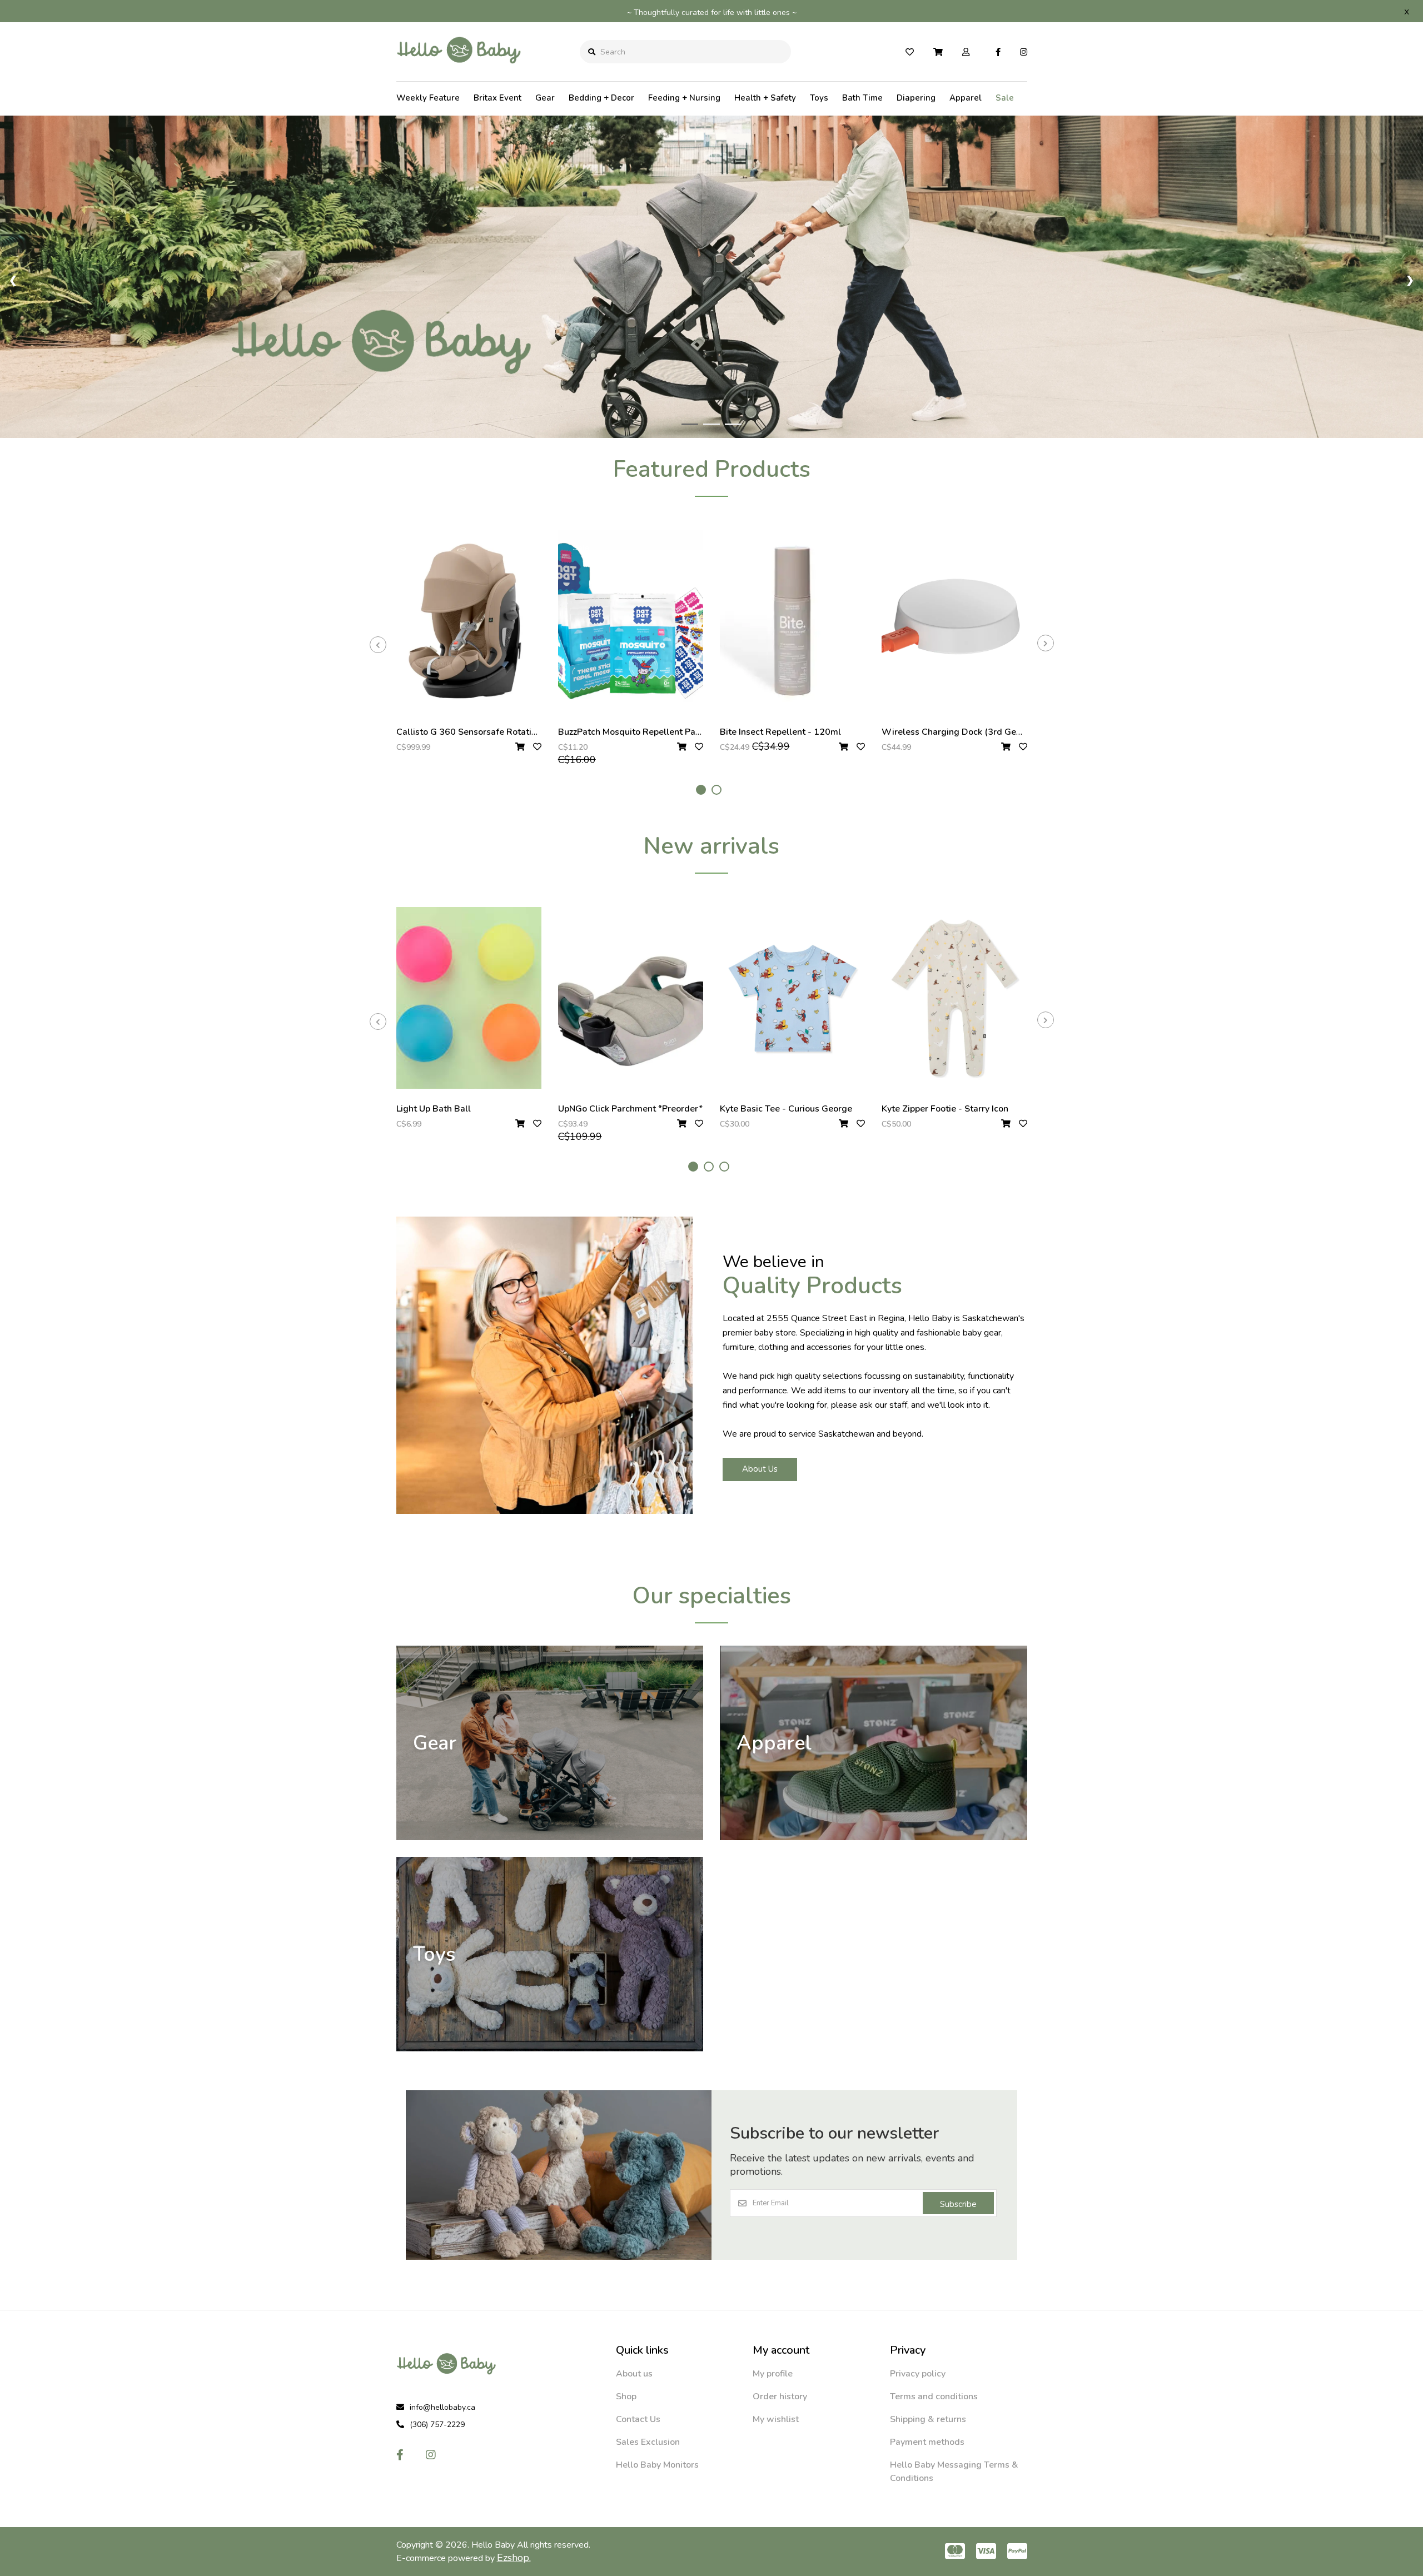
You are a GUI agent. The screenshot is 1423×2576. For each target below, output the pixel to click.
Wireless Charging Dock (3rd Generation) (967, 732)
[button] (701, 790)
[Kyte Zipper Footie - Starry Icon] (954, 998)
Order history (780, 2396)
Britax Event (497, 98)
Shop (626, 2396)
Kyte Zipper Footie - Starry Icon (945, 1109)
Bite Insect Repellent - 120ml (780, 732)
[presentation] (378, 645)
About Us (760, 1469)
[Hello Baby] (459, 72)
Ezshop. (514, 2558)
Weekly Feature (428, 98)
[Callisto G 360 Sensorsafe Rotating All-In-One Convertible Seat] (469, 621)
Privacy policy (918, 2374)
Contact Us (638, 2419)
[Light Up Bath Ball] (469, 998)
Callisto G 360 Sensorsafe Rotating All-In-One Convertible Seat (528, 732)
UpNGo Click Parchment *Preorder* (630, 1109)
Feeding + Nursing (684, 98)
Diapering (916, 98)
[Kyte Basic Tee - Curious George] (792, 998)
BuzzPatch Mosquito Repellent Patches (638, 732)
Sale (1005, 98)
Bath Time (862, 98)
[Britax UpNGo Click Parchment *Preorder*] (631, 998)
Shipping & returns (928, 2419)
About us (634, 2374)
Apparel (966, 98)
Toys (819, 98)
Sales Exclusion (648, 2442)
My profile (773, 2374)
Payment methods (927, 2442)
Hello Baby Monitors (657, 2465)
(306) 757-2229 (437, 2425)
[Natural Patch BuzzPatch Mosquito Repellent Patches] (631, 621)
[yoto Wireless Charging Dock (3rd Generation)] (954, 621)
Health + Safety (765, 98)
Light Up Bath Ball (434, 1109)
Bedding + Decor (601, 98)
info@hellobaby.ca (442, 2407)
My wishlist (776, 2419)
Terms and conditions (934, 2396)
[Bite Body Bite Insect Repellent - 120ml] (792, 621)
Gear (545, 98)
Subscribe (958, 2204)
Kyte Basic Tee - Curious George (786, 1109)
